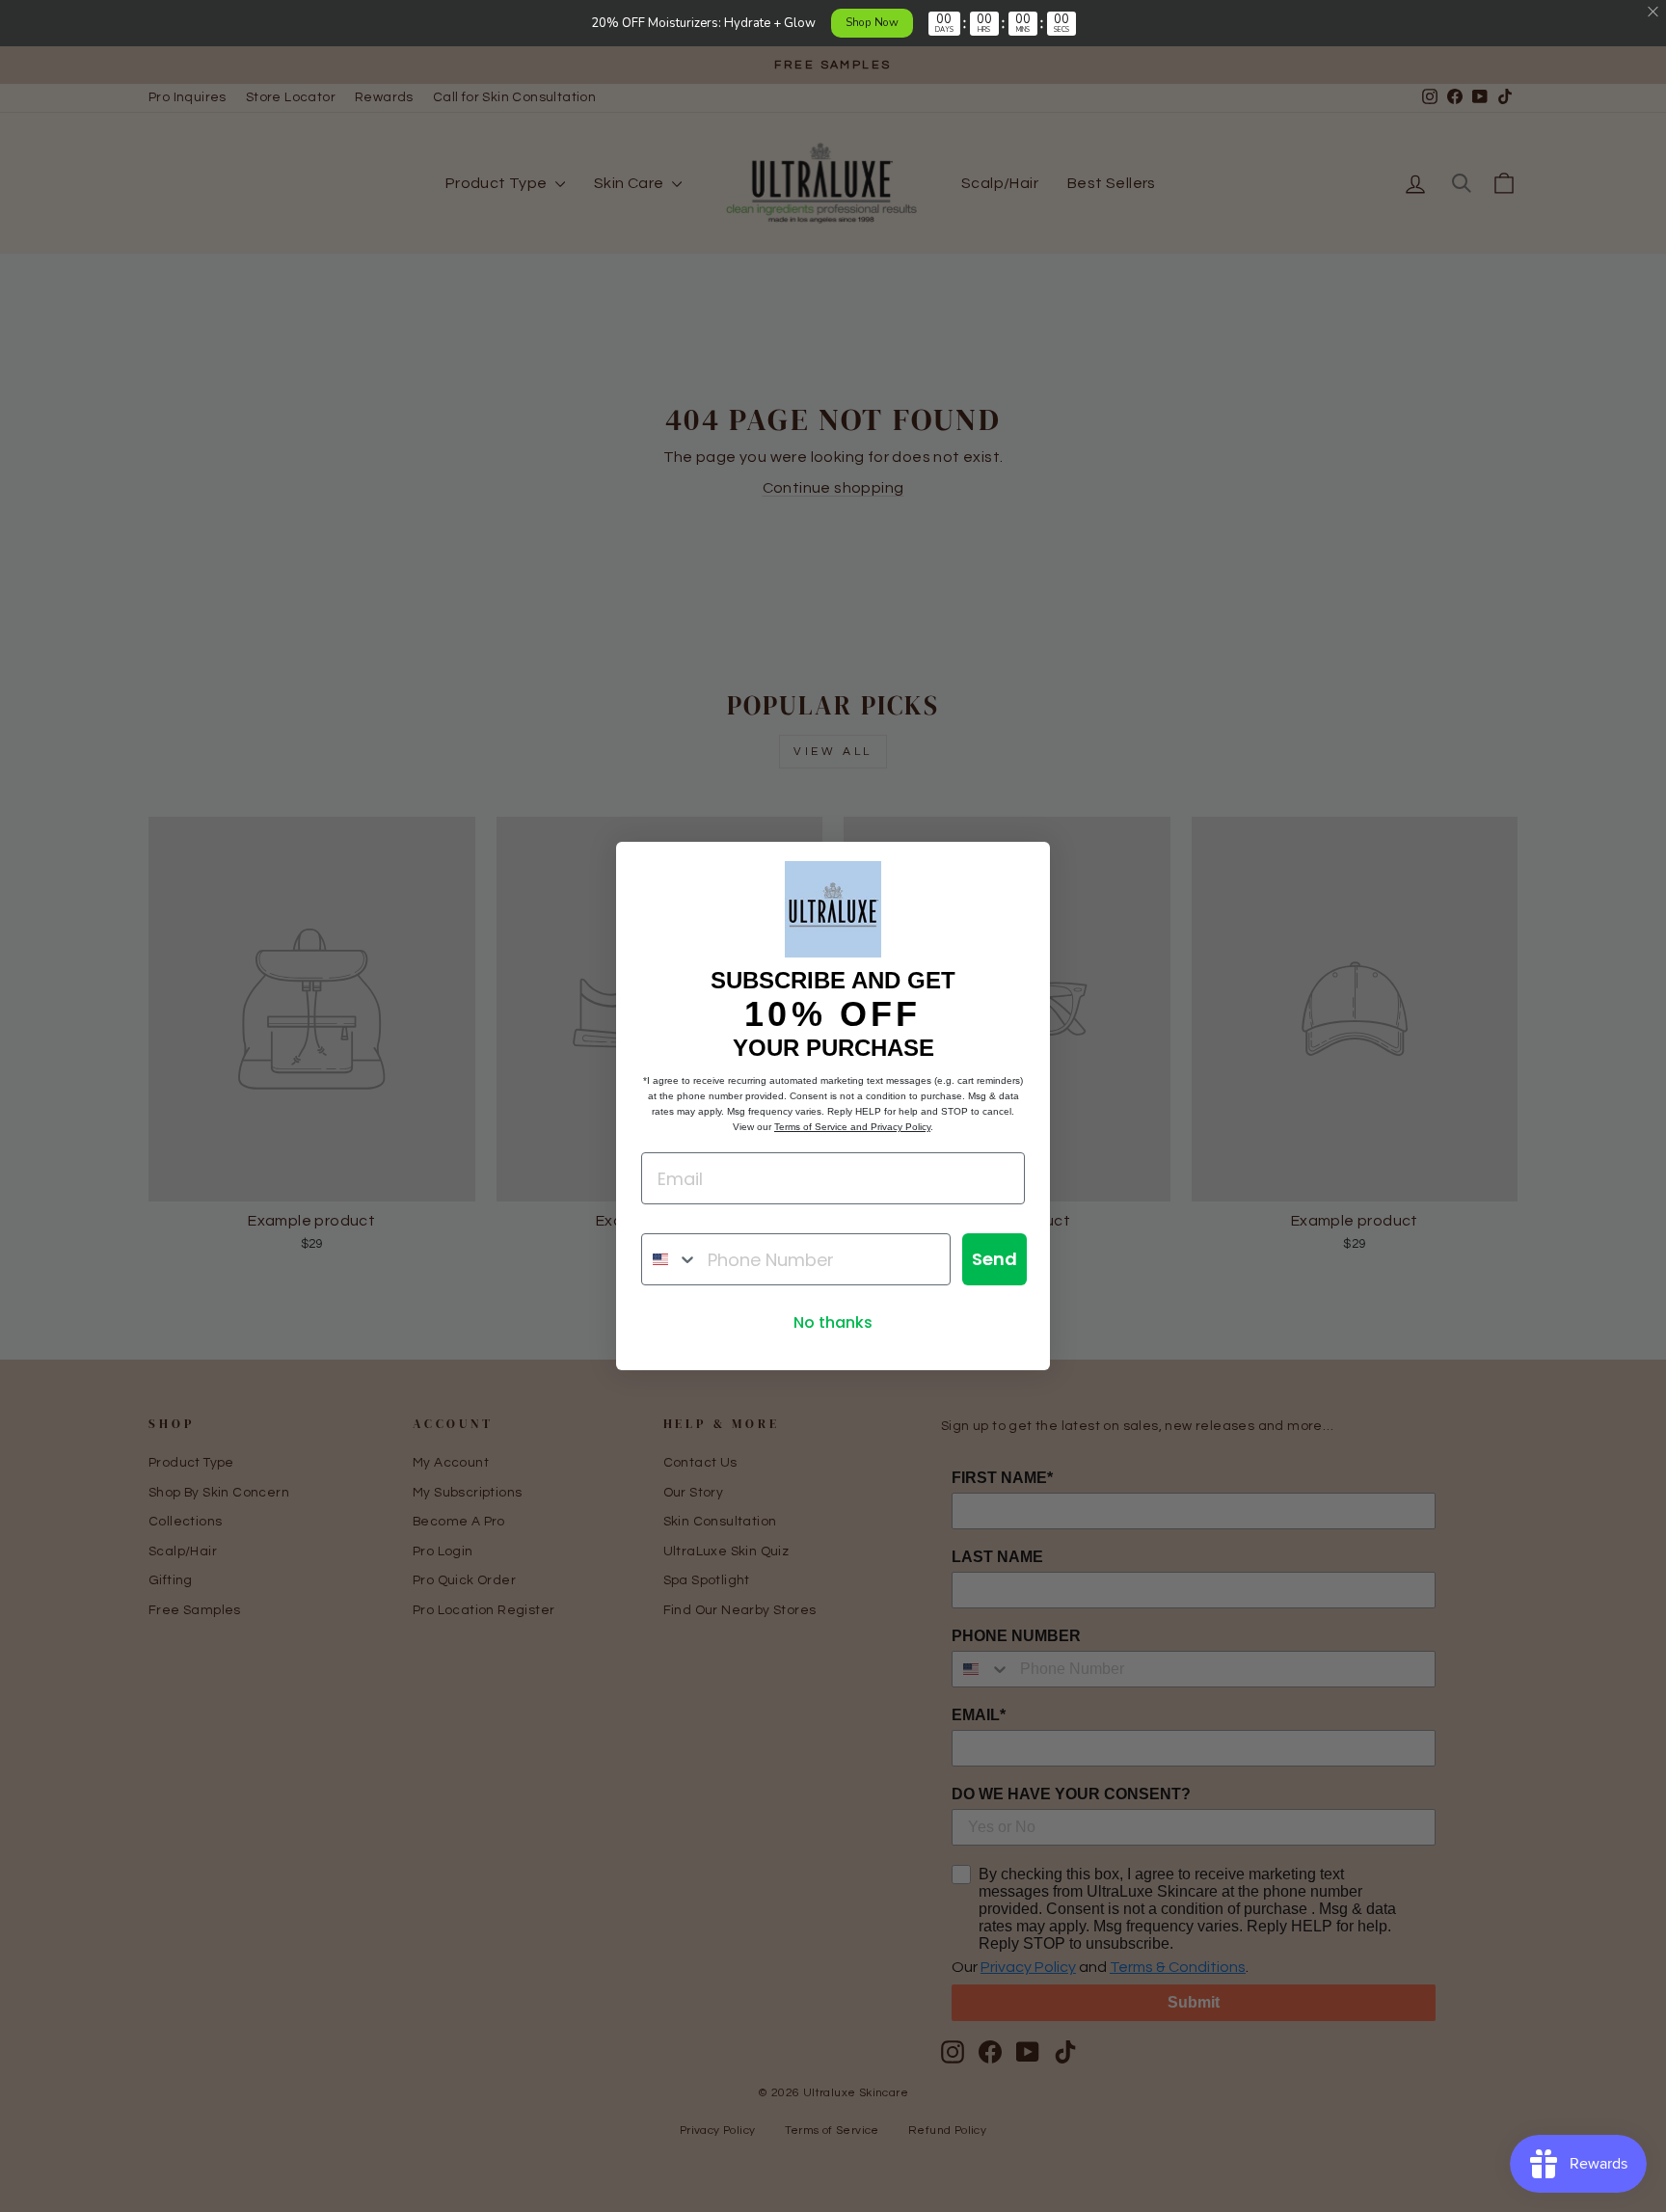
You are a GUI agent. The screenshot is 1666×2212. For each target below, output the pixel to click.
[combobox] (670, 1259)
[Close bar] (1654, 12)
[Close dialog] (1025, 866)
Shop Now (872, 22)
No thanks (833, 1322)
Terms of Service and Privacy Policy (852, 1127)
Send (994, 1259)
